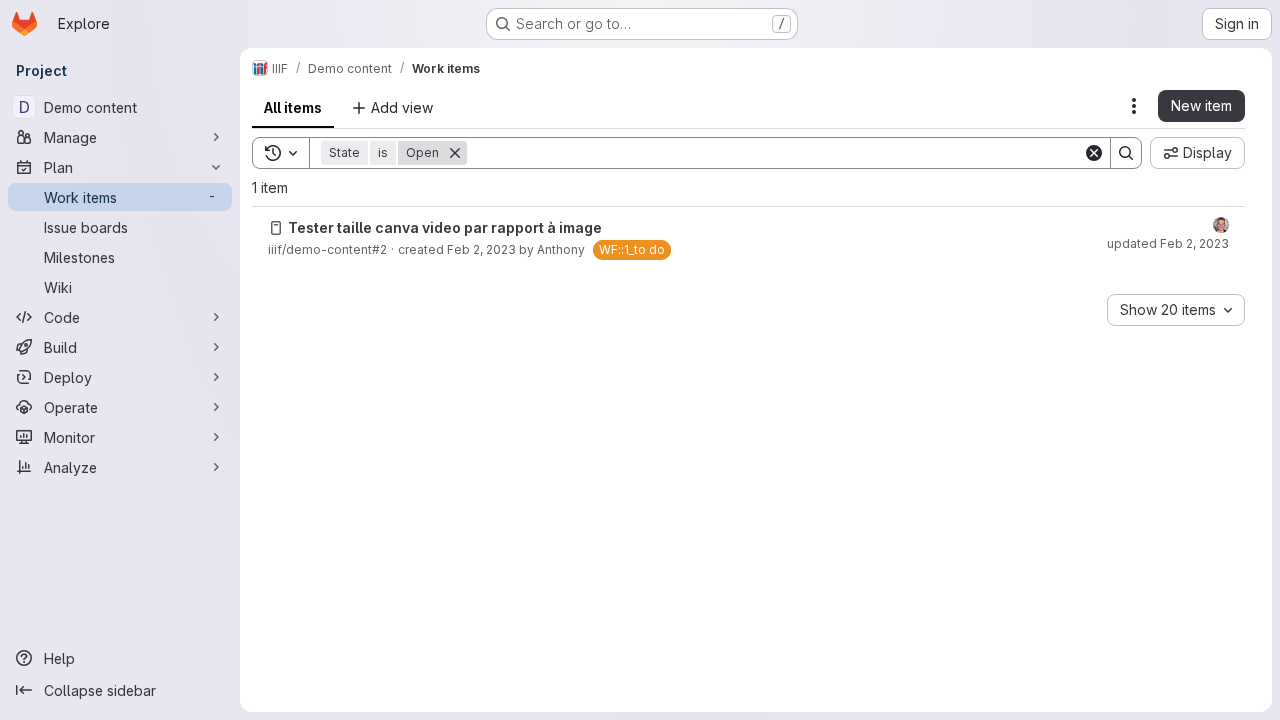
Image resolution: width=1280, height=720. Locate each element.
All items (293, 107)
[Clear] (1094, 153)
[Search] (1126, 153)
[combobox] (1176, 310)
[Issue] (276, 228)
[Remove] (455, 153)
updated (1168, 243)
